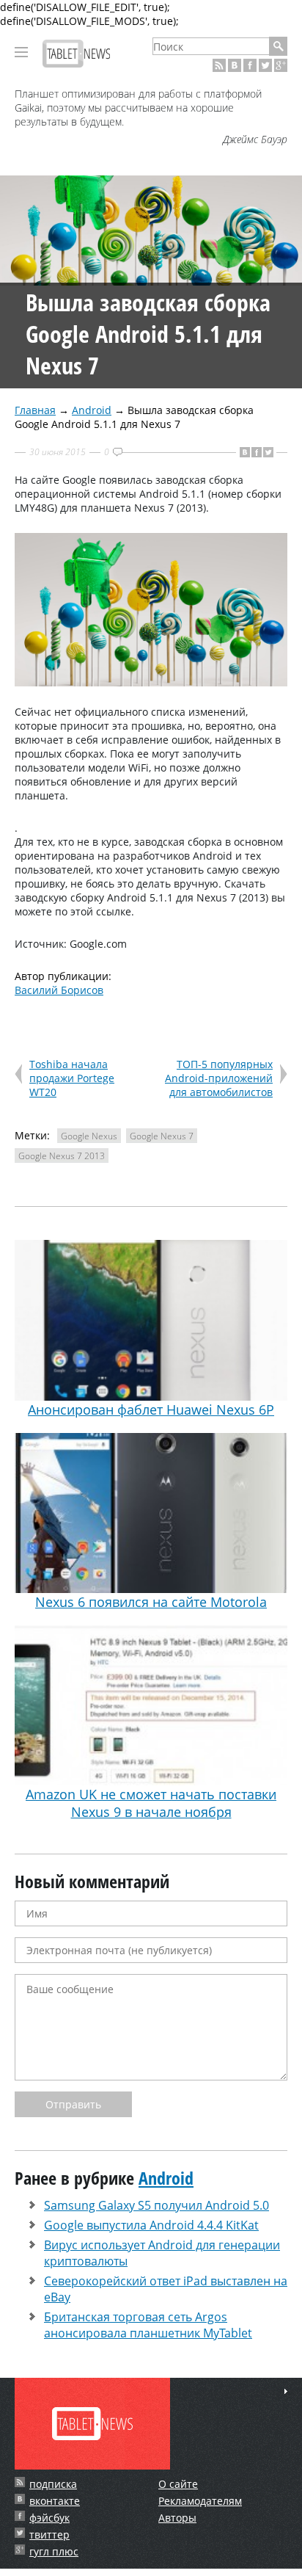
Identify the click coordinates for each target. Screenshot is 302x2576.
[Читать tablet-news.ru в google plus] (281, 65)
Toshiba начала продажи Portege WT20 (72, 1078)
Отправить (73, 2104)
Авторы (177, 2518)
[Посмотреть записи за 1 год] (286, 2391)
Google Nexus (89, 1136)
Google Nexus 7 (162, 1136)
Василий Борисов (59, 990)
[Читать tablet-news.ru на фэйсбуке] (250, 65)
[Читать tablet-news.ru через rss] (219, 65)
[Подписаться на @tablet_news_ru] (265, 65)
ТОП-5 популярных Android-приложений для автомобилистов (219, 1078)
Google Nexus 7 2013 (62, 1156)
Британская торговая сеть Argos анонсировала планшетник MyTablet (148, 2325)
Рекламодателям (200, 2501)
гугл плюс (54, 2551)
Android (92, 410)
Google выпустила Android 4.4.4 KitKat (151, 2225)
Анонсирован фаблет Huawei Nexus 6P (151, 1409)
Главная (35, 410)
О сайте (178, 2484)
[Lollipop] (151, 682)
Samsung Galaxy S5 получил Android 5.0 (156, 2205)
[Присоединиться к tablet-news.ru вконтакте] (235, 65)
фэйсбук (49, 2518)
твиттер (49, 2535)
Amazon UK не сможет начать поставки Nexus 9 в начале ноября (151, 1803)
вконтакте (55, 2501)
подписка (53, 2484)
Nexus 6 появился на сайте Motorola (151, 1602)
